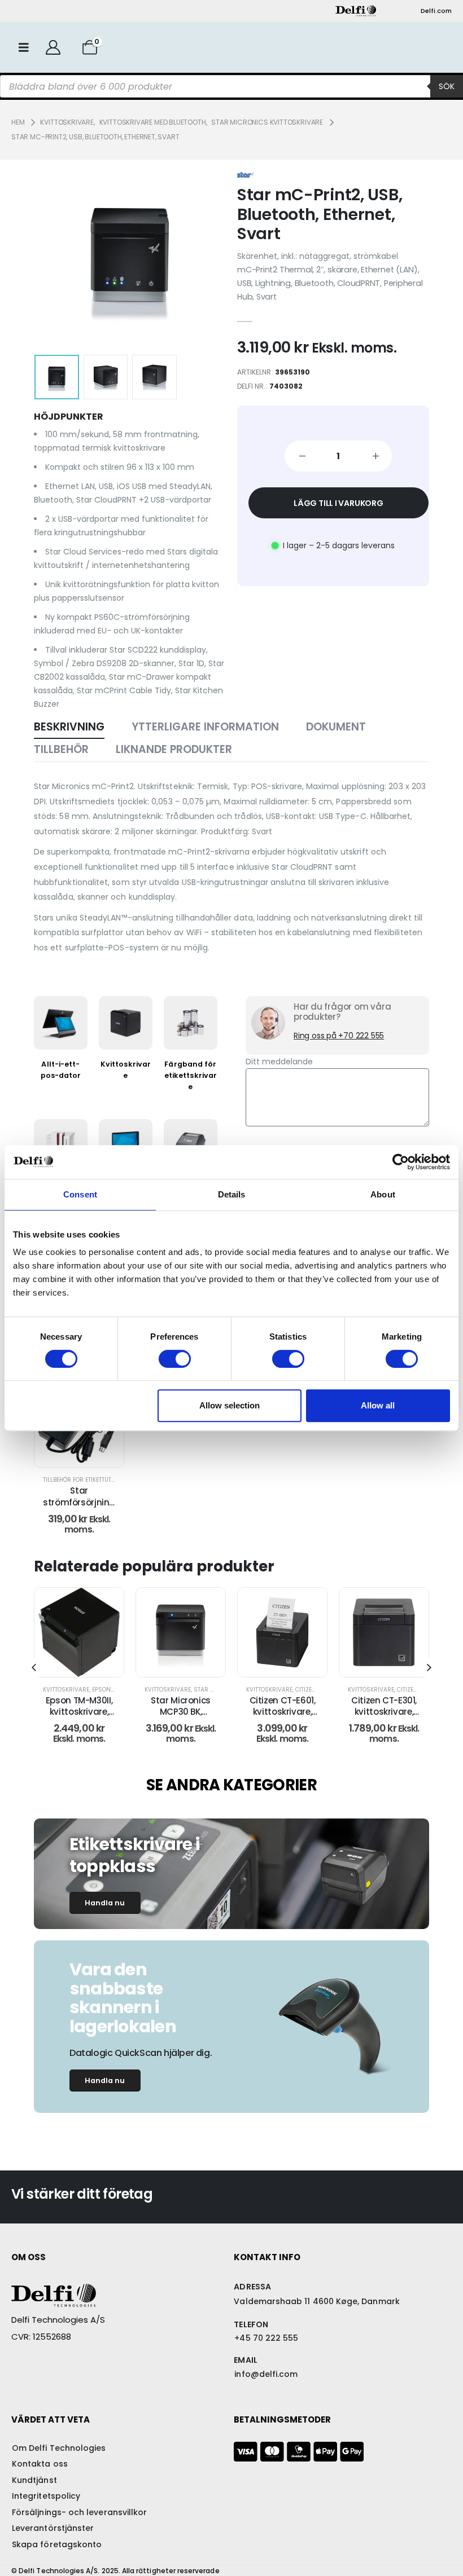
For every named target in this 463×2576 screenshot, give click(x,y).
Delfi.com (436, 11)
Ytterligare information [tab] (205, 727)
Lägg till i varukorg (338, 503)
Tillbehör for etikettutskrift (86, 1480)
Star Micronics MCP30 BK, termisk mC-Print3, (84, 1718)
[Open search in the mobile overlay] (231, 86)
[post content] (185, 1632)
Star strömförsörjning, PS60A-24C (80, 1502)
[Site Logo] (356, 11)
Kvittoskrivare (71, 1690)
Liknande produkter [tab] (174, 749)
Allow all (378, 1405)
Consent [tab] (80, 1194)
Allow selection (230, 1405)
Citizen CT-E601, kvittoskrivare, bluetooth (185, 1712)
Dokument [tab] (336, 727)
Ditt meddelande (279, 1062)
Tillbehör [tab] (61, 749)
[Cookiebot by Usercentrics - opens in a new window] (401, 1162)
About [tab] (383, 1194)
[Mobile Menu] (24, 47)
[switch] (175, 1359)
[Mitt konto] (53, 47)
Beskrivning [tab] (69, 727)
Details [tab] (232, 1194)
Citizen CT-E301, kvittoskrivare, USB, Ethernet (287, 1712)
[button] (63, 255)
